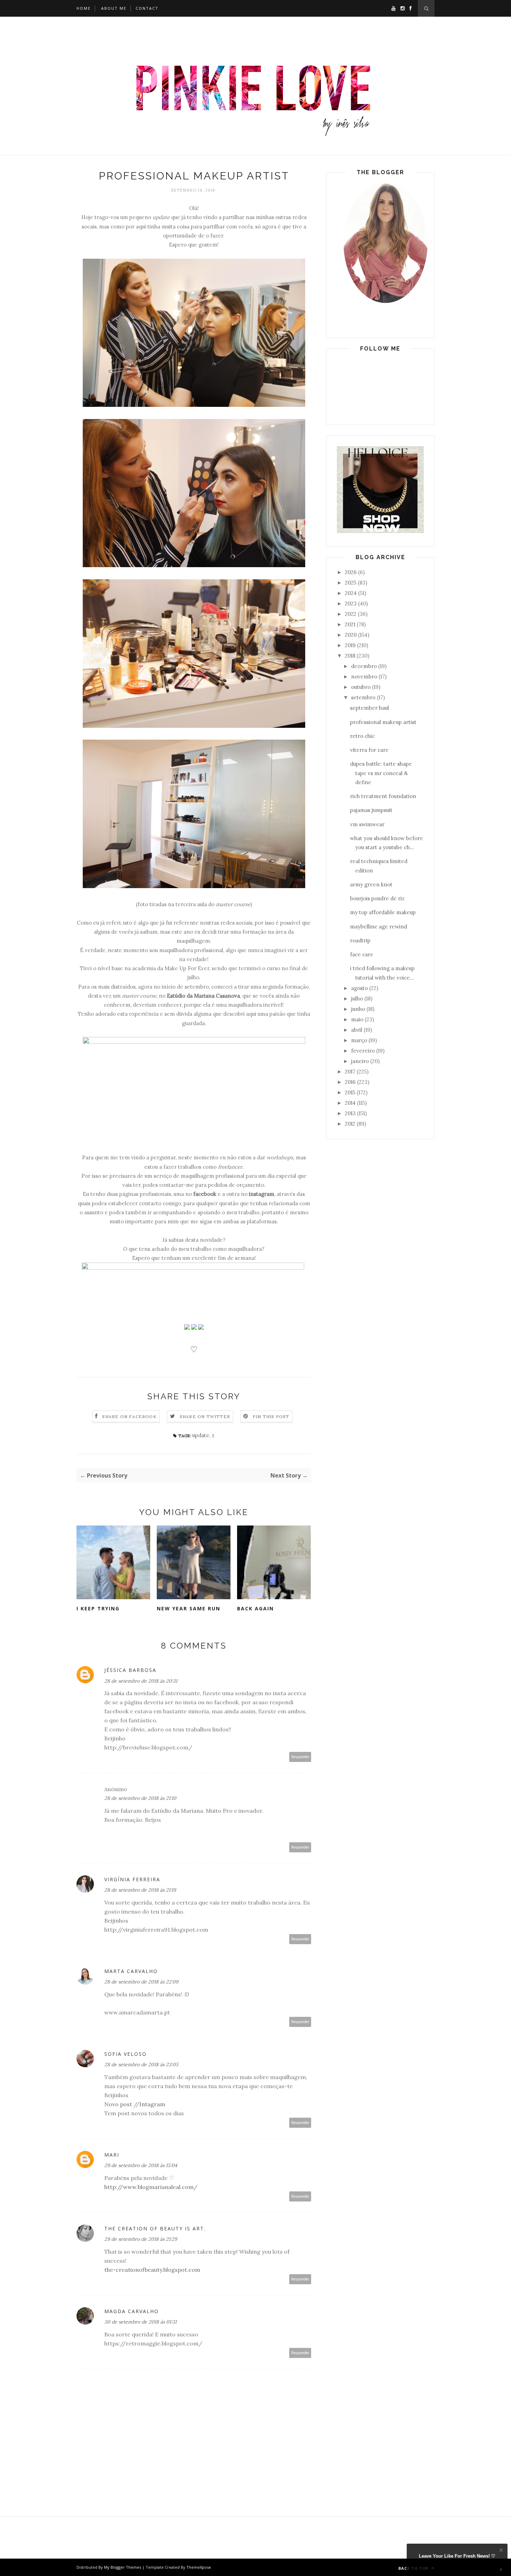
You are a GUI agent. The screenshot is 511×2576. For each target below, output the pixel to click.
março (359, 1040)
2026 (351, 572)
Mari (112, 2155)
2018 (350, 656)
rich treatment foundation (383, 796)
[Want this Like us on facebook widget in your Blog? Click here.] (501, 2570)
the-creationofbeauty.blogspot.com (152, 2270)
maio (357, 1019)
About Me (114, 8)
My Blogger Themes (123, 2567)
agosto (359, 988)
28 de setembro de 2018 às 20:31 (141, 1681)
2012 (350, 1124)
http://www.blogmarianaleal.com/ (151, 2187)
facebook (205, 1194)
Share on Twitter (205, 1416)
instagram (262, 1194)
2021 (350, 624)
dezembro (364, 666)
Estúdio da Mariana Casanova (203, 996)
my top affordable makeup (383, 912)
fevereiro (363, 1051)
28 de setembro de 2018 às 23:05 (141, 2064)
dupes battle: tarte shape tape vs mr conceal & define (381, 773)
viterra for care (369, 750)
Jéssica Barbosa (130, 1670)
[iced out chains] (380, 531)
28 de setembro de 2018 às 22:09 (141, 1982)
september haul (370, 708)
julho (357, 999)
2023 (351, 603)
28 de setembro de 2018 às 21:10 (140, 1798)
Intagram (152, 2104)
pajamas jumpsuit (371, 810)
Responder (300, 1757)
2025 (351, 583)
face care (362, 954)
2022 (351, 614)
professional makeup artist (383, 722)
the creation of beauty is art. (155, 2228)
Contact (147, 8)
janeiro (360, 1061)
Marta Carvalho (131, 1971)
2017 (350, 1072)
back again (255, 1608)
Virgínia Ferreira (132, 1879)
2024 (351, 593)
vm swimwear (367, 824)
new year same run (189, 1608)
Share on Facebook (129, 1416)
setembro (363, 697)
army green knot (371, 884)
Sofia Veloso (125, 2054)
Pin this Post (271, 1416)
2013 (350, 1113)
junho (358, 1009)
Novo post (118, 2104)
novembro (364, 677)
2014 (350, 1103)
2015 (350, 1092)
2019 (350, 645)
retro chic (362, 736)
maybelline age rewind (379, 927)
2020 (351, 635)
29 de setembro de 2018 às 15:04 (141, 2165)
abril (357, 1030)
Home (84, 8)
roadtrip (360, 940)
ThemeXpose (199, 2567)
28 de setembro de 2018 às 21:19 (140, 1890)
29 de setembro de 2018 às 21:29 (141, 2239)
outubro (361, 687)
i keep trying (98, 1608)
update (201, 1435)
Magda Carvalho (132, 2311)
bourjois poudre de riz (377, 898)
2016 (350, 1082)
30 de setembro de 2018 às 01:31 (140, 2322)
